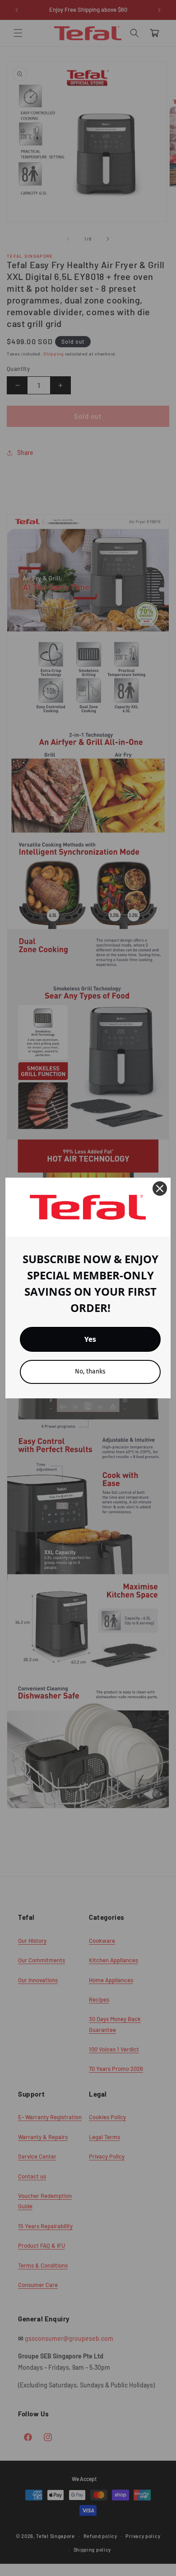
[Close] (160, 1189)
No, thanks (90, 1371)
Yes (90, 1339)
